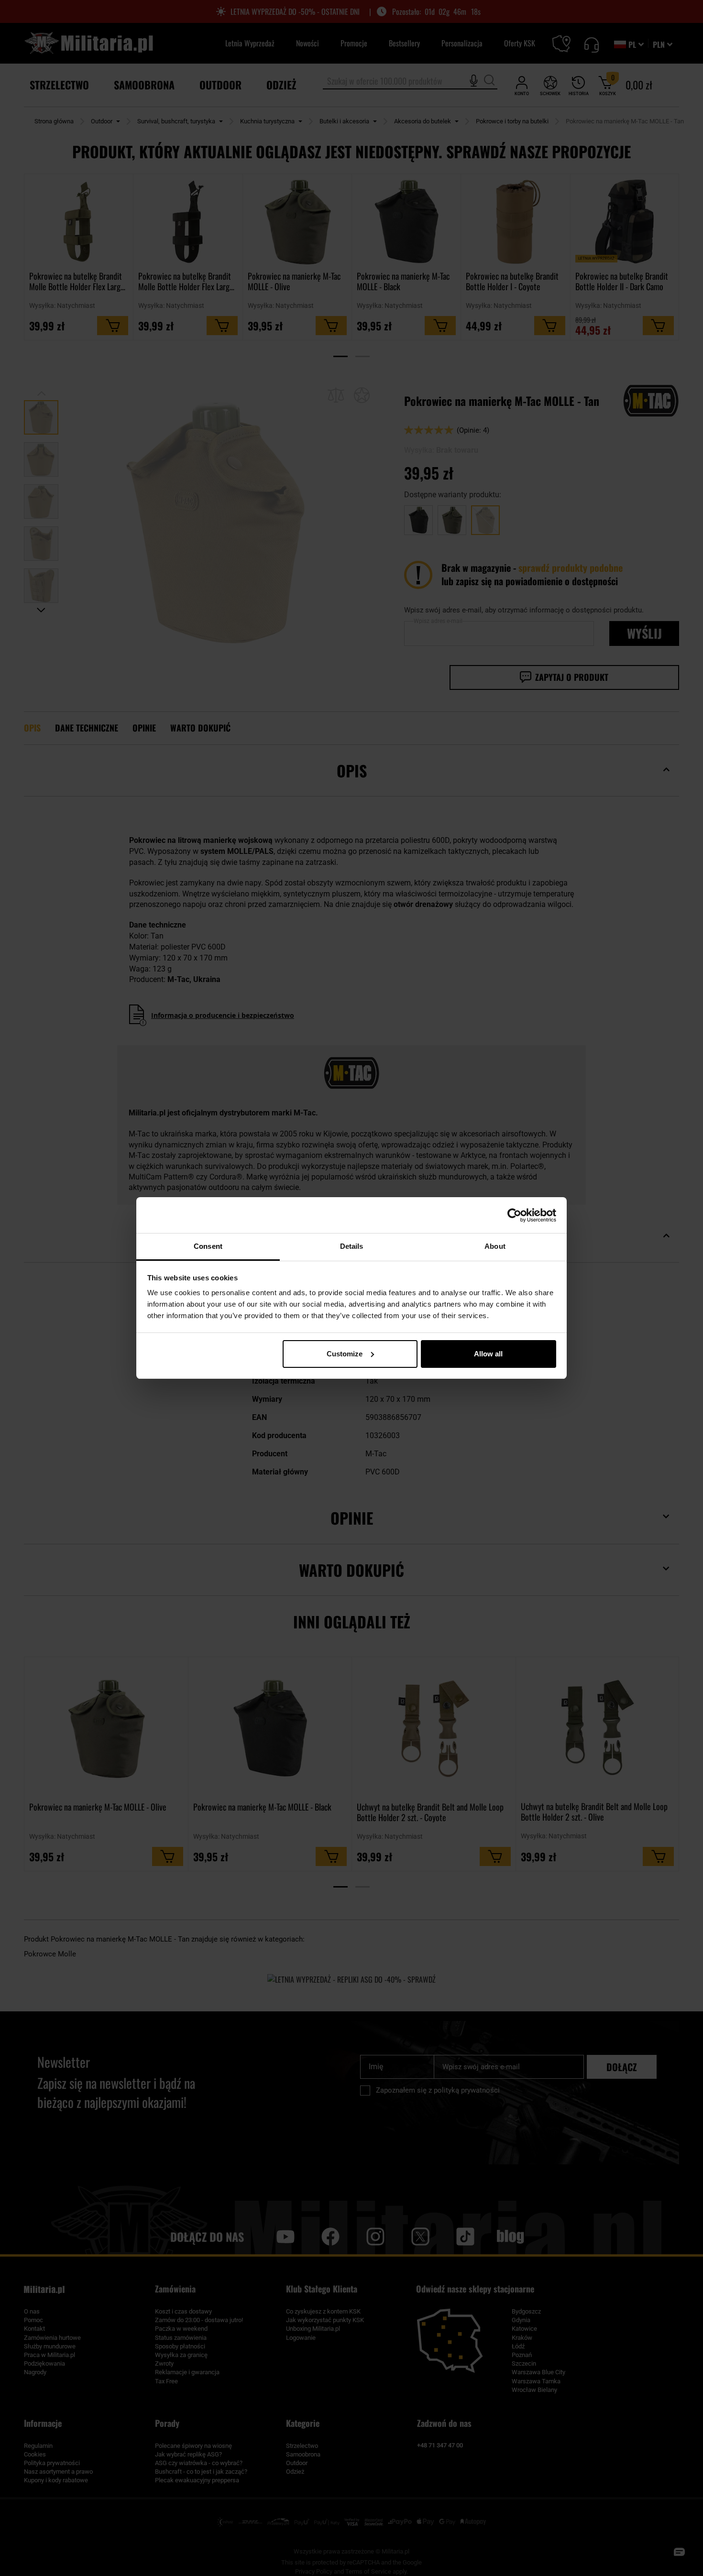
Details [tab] (352, 1246)
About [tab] (495, 1246)
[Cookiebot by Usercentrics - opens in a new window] (514, 1215)
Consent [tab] (208, 1246)
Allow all (488, 1354)
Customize (345, 1354)
